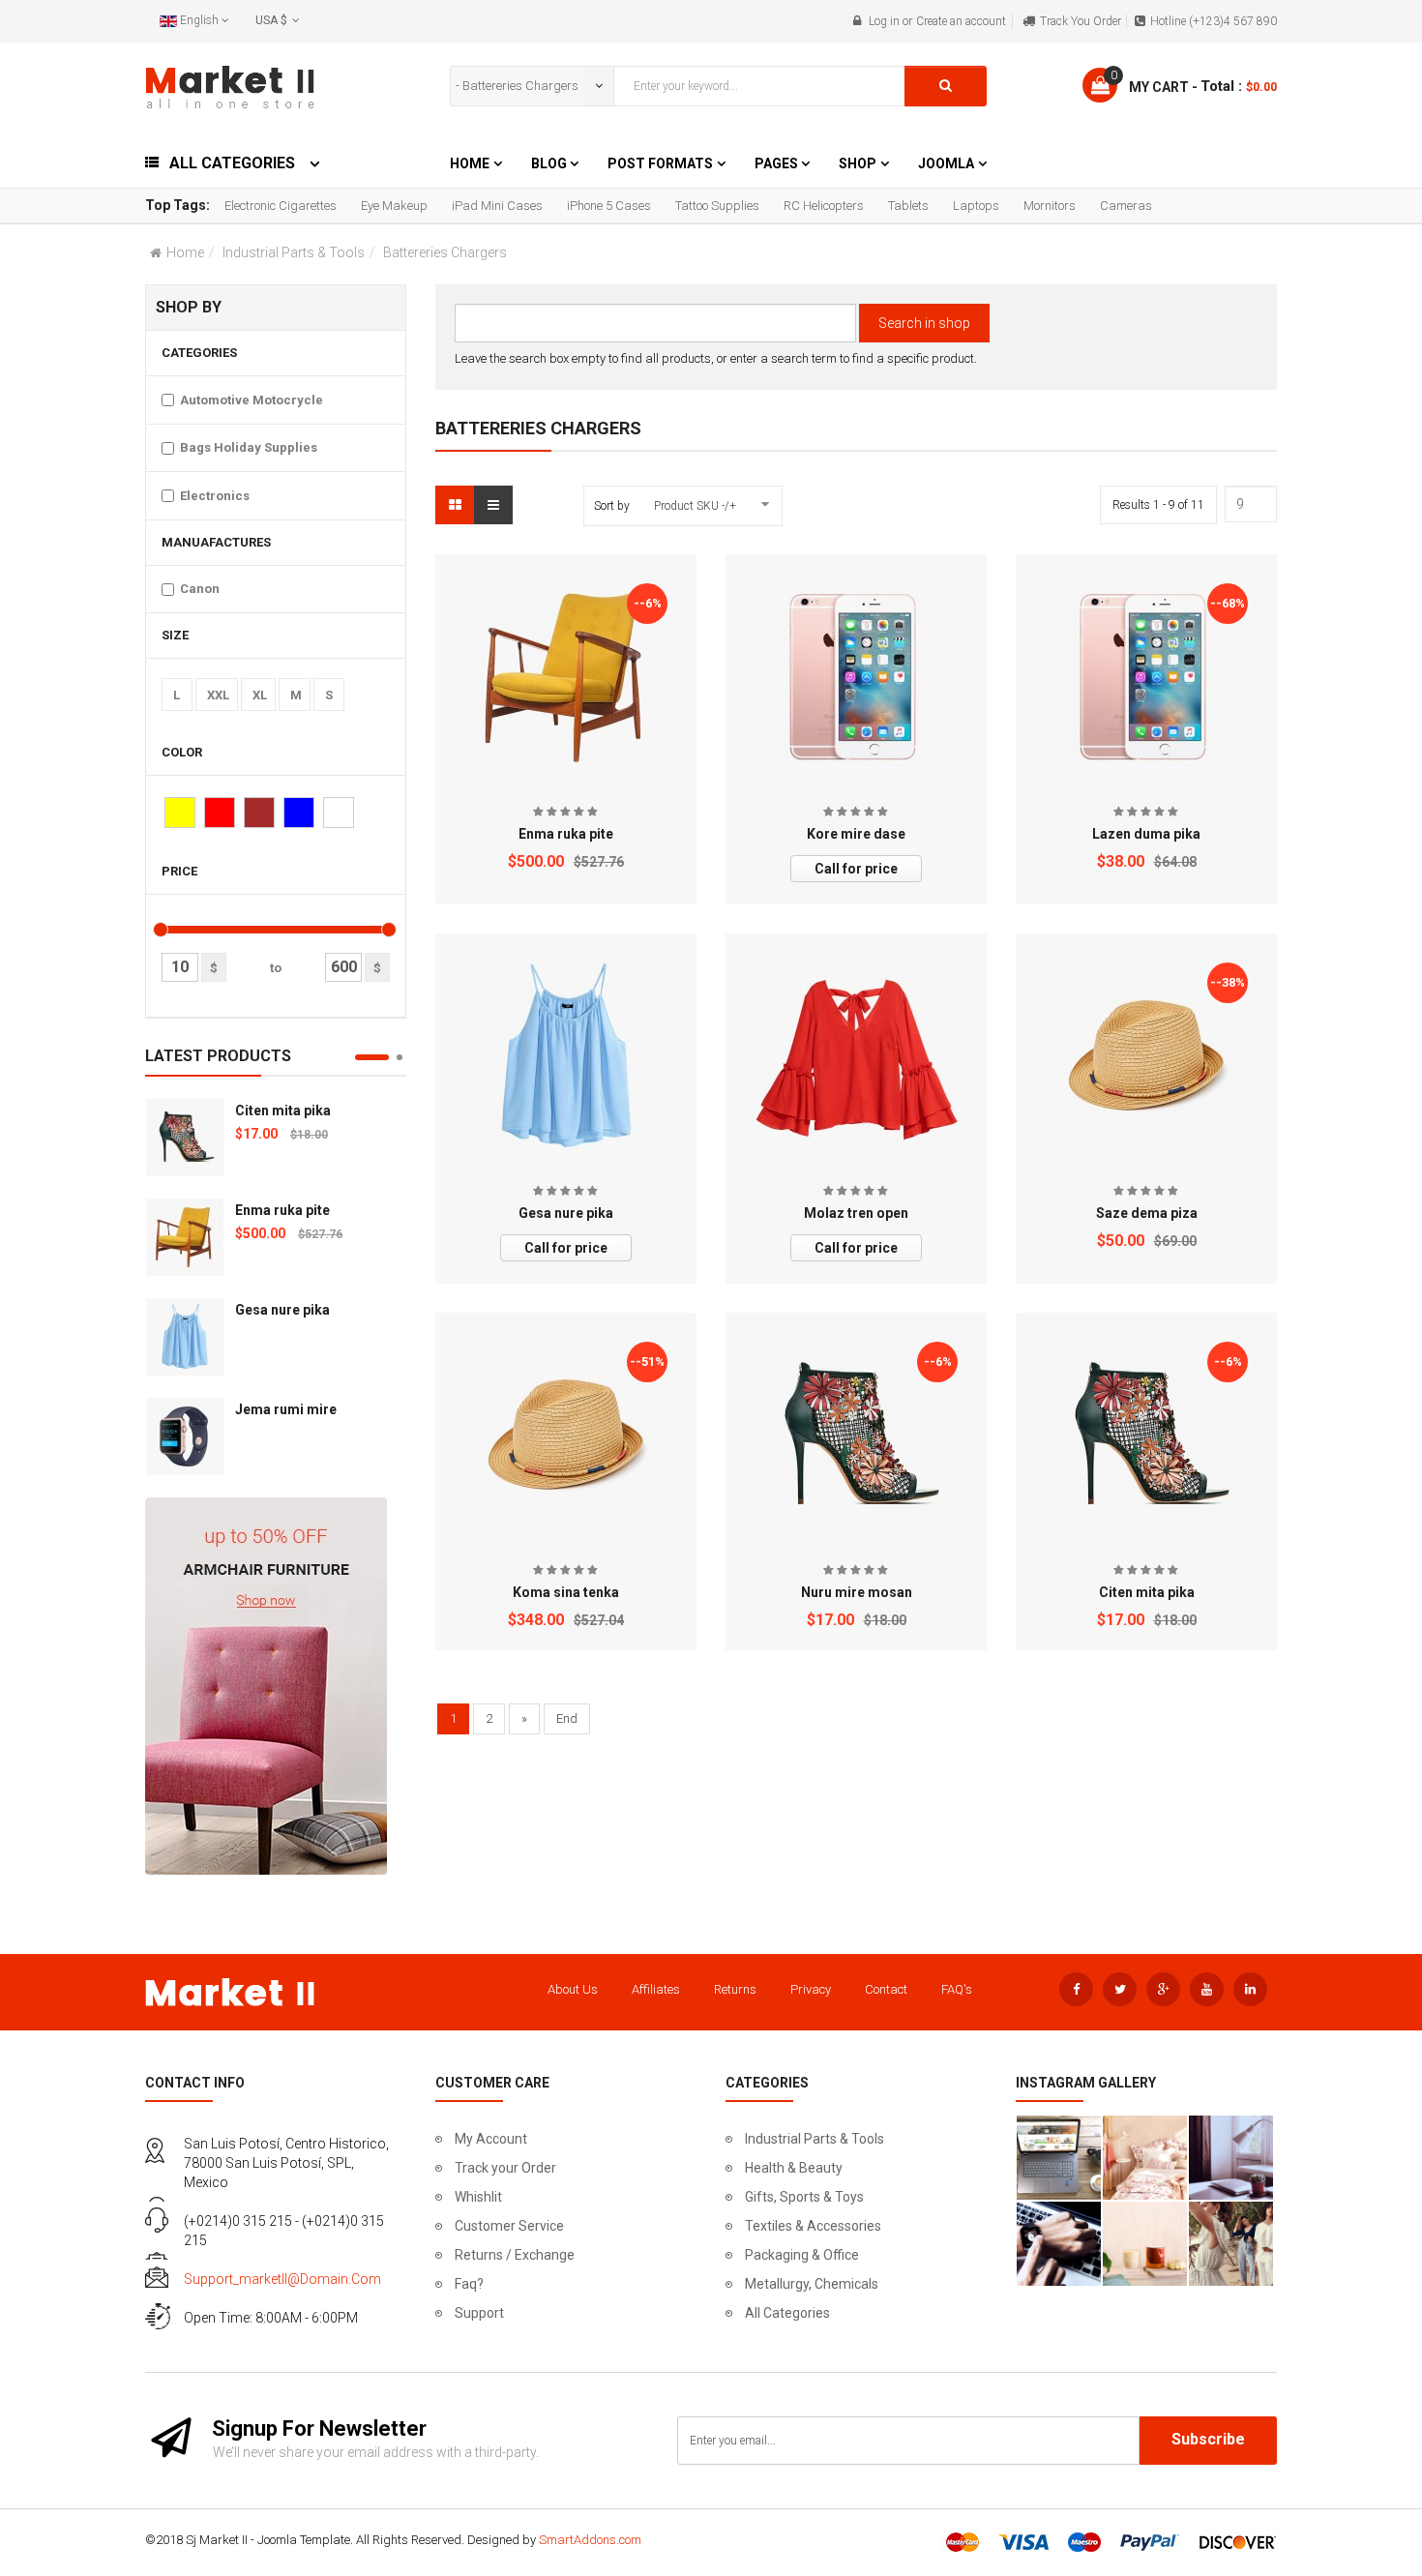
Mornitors (1050, 206)
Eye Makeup (394, 206)
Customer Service (509, 2226)
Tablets (908, 206)
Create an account (961, 21)
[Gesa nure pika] (185, 1337)
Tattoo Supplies (717, 206)
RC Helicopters (824, 206)
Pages (778, 163)
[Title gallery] (1059, 2158)
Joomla (946, 163)
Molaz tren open (856, 1213)
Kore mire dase (856, 834)
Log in (884, 21)
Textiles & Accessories (813, 2226)
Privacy (811, 1989)
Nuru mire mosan (857, 1592)
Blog (550, 163)
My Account (491, 2139)
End (567, 1718)
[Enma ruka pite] (185, 1237)
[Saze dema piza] (1147, 1056)
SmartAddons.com (590, 2540)
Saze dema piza (1147, 1213)
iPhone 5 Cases (609, 206)
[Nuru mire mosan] (857, 1436)
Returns (735, 1989)
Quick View (566, 578)
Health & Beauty (794, 2168)
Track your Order (505, 2168)
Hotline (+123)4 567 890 (1214, 21)
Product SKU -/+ (695, 506)
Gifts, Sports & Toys (804, 2197)
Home (470, 163)
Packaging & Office (802, 2255)
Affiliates (656, 1989)
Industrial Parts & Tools (294, 252)
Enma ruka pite (282, 1210)
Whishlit (478, 2197)
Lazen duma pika (1146, 834)
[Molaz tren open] (857, 1057)
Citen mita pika (283, 1110)
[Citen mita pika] (185, 1138)
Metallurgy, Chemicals (812, 2284)
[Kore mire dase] (857, 678)
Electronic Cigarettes (281, 206)
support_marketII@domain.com (282, 2279)
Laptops (976, 206)
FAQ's (957, 1989)
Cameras (1126, 206)
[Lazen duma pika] (1147, 677)
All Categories (787, 2313)
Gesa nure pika (282, 1310)
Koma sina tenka (566, 1592)
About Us (573, 1989)
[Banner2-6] (266, 1685)
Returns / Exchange (515, 2255)
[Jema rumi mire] (185, 1436)
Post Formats (660, 163)
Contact (886, 1989)
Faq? (469, 2284)
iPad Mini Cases (497, 206)
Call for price (856, 869)
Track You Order (1081, 21)
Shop (858, 163)
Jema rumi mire (286, 1409)
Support (479, 2313)
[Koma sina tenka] (566, 1436)
